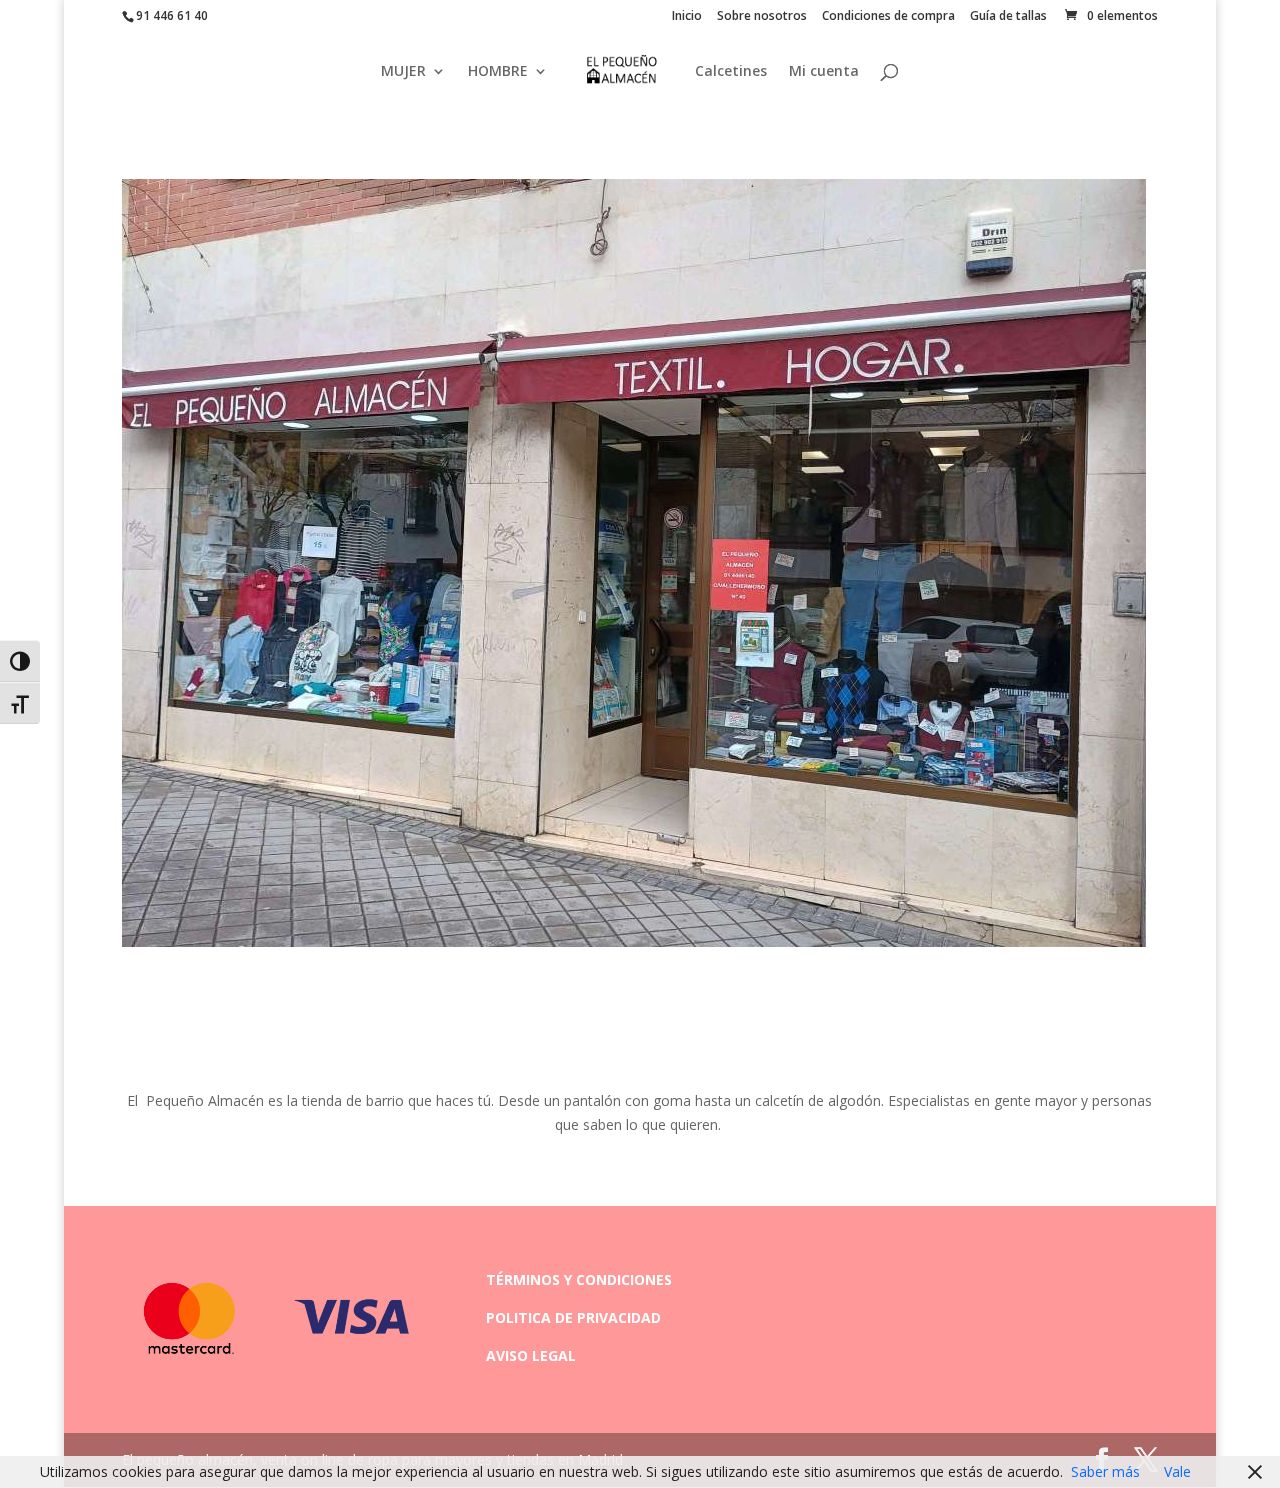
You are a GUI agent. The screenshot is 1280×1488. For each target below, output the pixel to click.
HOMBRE (498, 72)
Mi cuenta (824, 72)
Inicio (687, 17)
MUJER (403, 72)
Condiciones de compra (888, 17)
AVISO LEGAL (531, 1355)
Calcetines (731, 72)
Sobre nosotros (762, 17)
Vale (1177, 1471)
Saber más (1105, 1471)
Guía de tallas (1008, 17)
